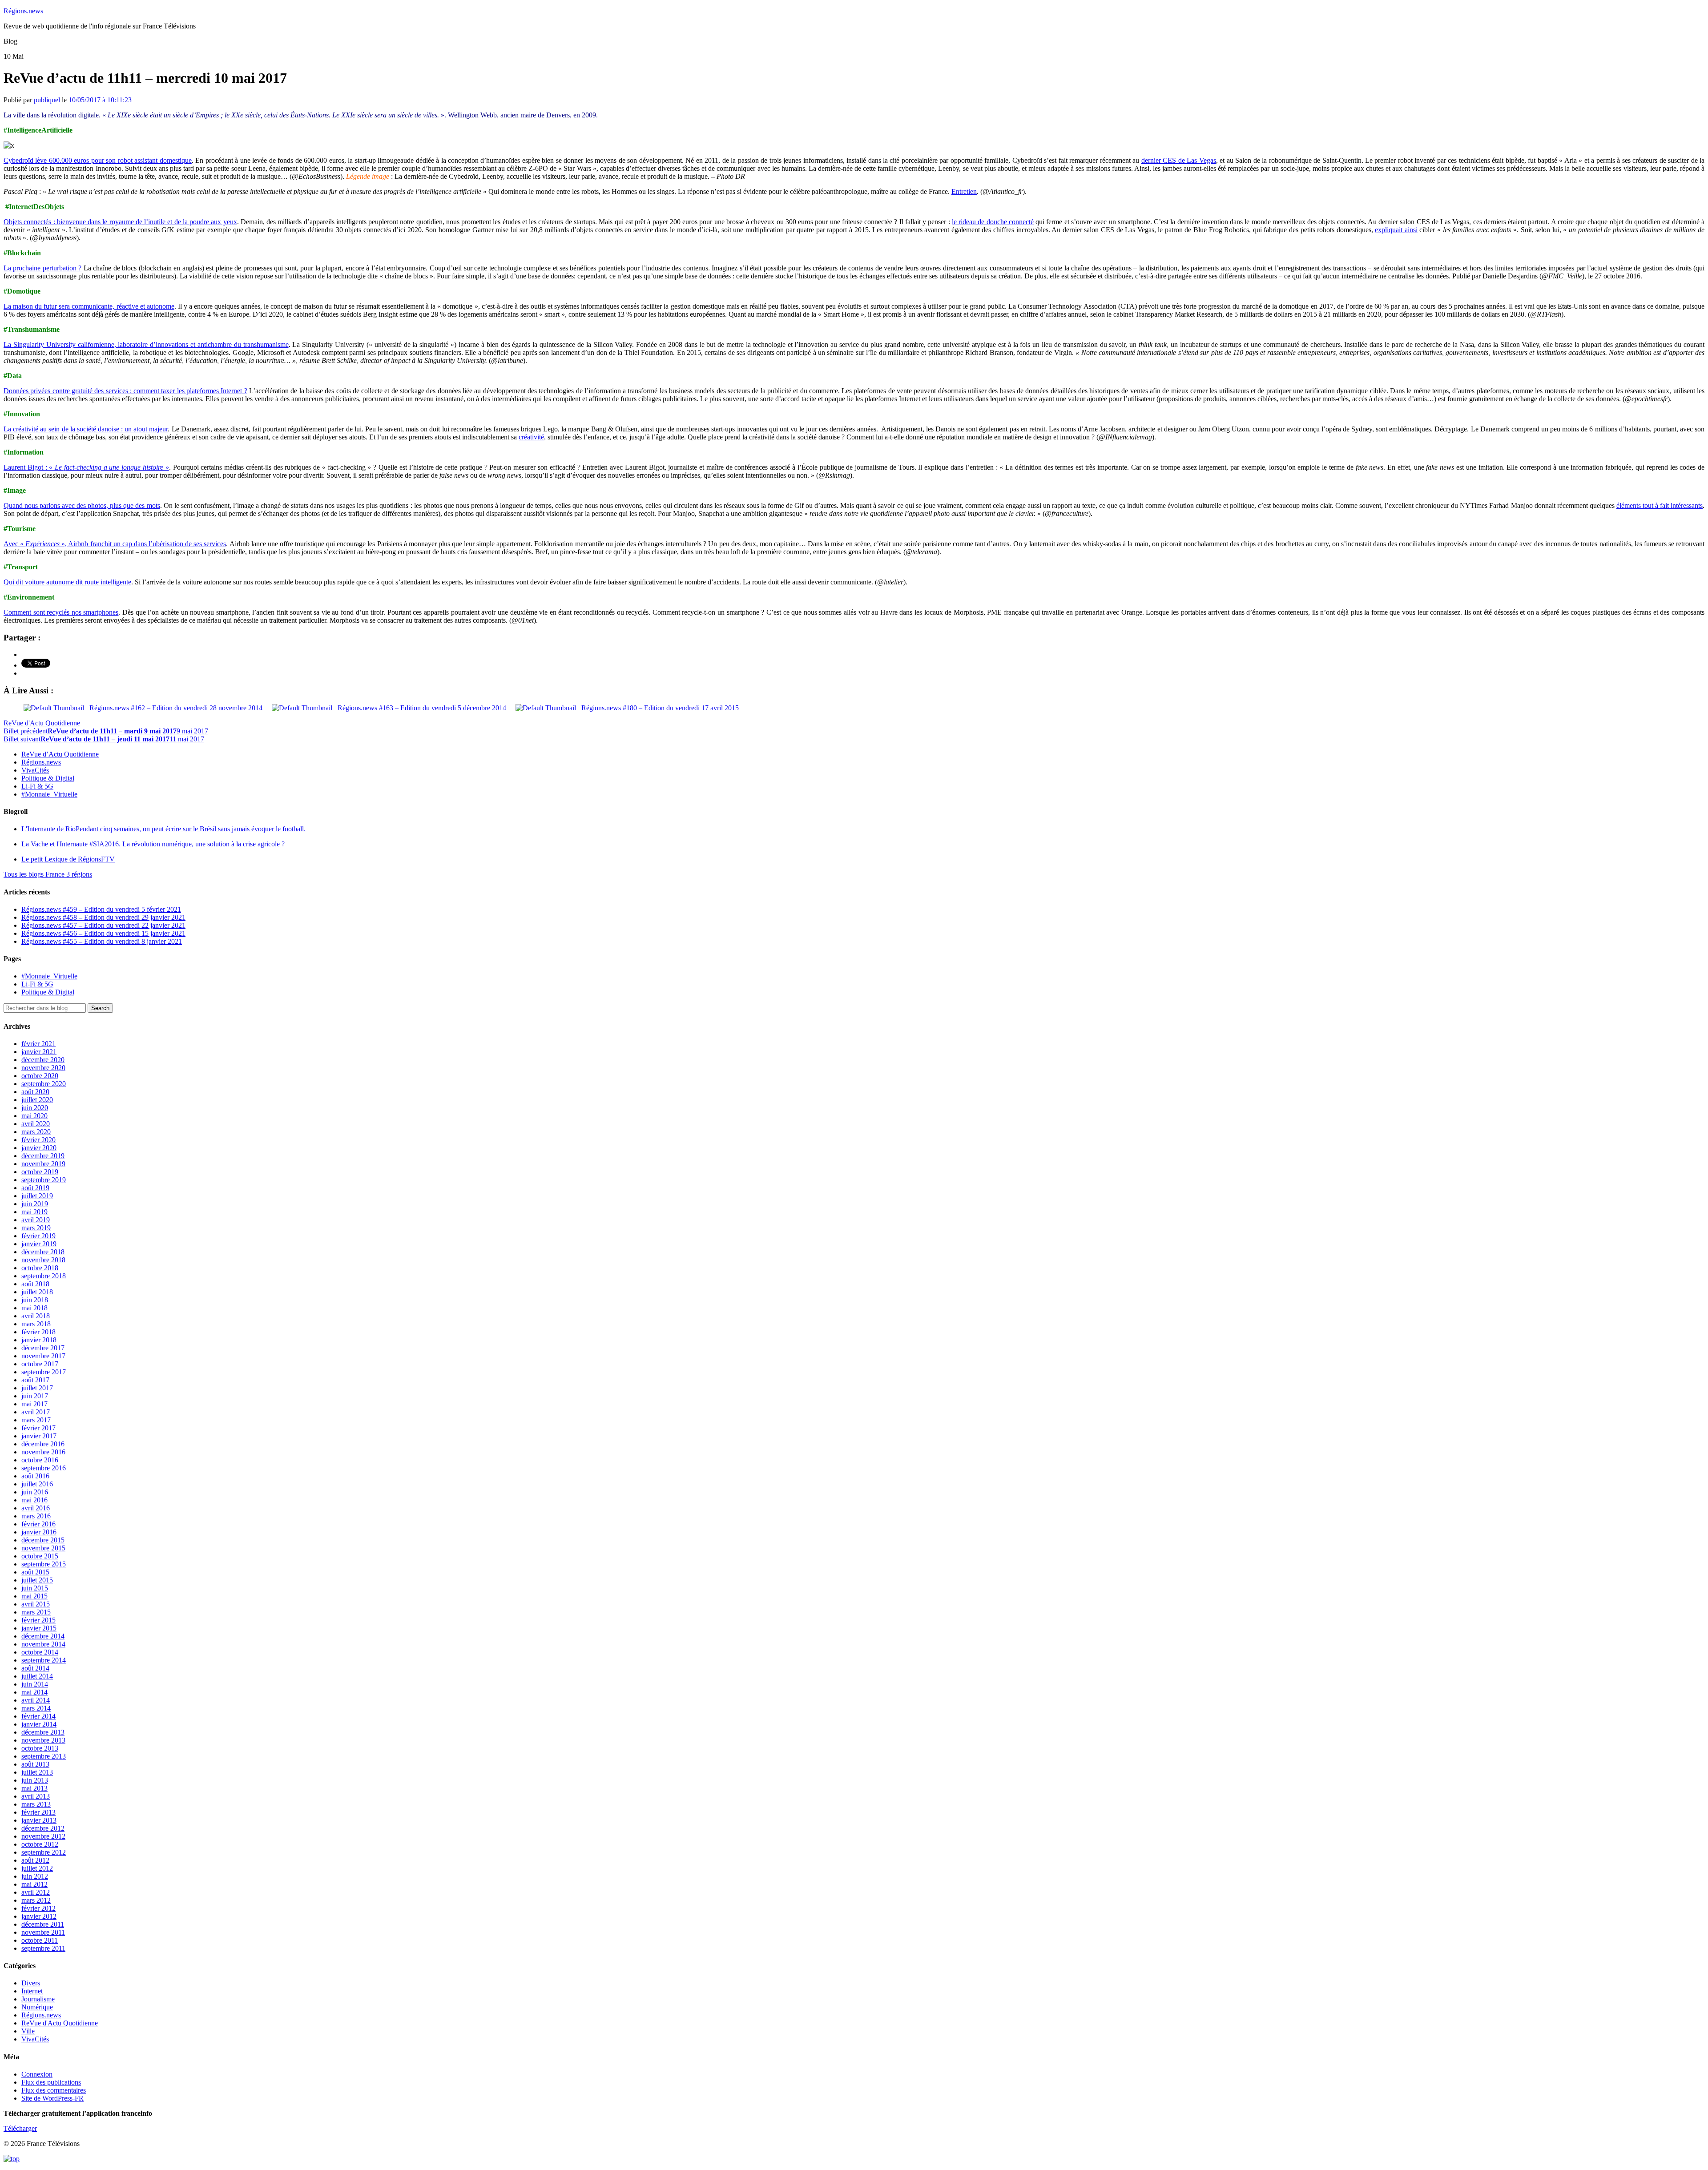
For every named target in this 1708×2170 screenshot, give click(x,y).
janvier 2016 (39, 1532)
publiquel (47, 100)
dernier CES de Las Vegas (1179, 160)
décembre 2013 (43, 1732)
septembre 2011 (43, 1948)
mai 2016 (34, 1500)
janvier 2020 (39, 1148)
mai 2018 (34, 1308)
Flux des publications (51, 2082)
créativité (531, 437)
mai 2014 (34, 1692)
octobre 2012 (40, 1844)
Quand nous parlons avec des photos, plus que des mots (82, 505)
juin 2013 (35, 1780)
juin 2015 (35, 1588)
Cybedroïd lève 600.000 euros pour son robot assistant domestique (98, 160)
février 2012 (38, 1908)
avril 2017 (36, 1412)
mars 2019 (36, 1228)
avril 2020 (36, 1124)
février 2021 (38, 1044)
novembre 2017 (43, 1356)
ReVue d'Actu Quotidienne (42, 723)
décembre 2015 (43, 1540)
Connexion (37, 2074)
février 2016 (38, 1524)
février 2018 (38, 1332)
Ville (28, 2031)
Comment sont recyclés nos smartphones (61, 612)
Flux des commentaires (54, 2090)
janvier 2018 (39, 1340)
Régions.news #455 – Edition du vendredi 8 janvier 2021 (102, 941)
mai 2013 (34, 1788)
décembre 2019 (43, 1156)
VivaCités (35, 770)
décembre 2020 (43, 1060)
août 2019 (35, 1188)
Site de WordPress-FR (52, 2098)
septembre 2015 (44, 1564)
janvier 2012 (39, 1916)
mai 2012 (34, 1884)
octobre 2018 (40, 1268)
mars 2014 (36, 1708)
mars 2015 (36, 1612)
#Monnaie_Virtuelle (49, 794)
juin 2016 (35, 1492)
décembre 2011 (43, 1924)
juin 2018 (35, 1300)
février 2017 (38, 1428)
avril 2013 (36, 1796)
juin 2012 (35, 1876)
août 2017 (35, 1380)
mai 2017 (34, 1404)
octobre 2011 (40, 1940)
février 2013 (38, 1812)
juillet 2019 (37, 1196)
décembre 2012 (43, 1828)
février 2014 (38, 1716)
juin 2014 (35, 1684)
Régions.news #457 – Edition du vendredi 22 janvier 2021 (103, 925)
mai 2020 (34, 1116)
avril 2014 (36, 1700)
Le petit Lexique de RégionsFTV (68, 859)
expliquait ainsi (1396, 230)
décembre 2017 (43, 1348)
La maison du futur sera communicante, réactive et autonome (89, 306)
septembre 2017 (44, 1372)
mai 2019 (34, 1212)
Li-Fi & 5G (37, 786)
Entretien (964, 191)
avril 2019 (36, 1220)
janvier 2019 (39, 1244)
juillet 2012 (37, 1868)
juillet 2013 (37, 1772)
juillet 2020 (37, 1100)
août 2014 (35, 1668)
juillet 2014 (37, 1676)
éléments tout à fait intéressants (1660, 505)
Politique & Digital (48, 778)
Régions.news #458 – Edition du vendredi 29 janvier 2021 (103, 917)
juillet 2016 (37, 1484)
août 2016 (35, 1476)
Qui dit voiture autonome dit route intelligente (67, 582)
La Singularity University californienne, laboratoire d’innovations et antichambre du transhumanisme (146, 344)
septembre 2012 (44, 1852)
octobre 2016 (40, 1460)
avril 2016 (36, 1508)
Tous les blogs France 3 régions (48, 874)
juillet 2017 (37, 1388)
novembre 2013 (43, 1740)
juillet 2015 (37, 1580)
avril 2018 (36, 1316)
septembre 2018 (44, 1276)
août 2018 (35, 1284)
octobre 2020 (40, 1076)
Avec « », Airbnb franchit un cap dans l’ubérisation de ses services (115, 544)
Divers (31, 1983)
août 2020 (35, 1092)
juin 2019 (35, 1204)
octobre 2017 (40, 1364)
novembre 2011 (43, 1932)
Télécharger (20, 2128)
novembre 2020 (43, 1068)
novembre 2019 (43, 1164)
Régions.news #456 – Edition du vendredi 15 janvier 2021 (103, 933)
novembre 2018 (43, 1260)
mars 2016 (36, 1516)
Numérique (37, 2007)
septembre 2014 (44, 1660)
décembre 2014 (43, 1636)
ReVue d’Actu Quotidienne (60, 754)
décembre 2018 (43, 1252)
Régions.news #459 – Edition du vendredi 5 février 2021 (101, 909)
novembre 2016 (43, 1452)
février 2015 (38, 1620)
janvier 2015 (39, 1628)
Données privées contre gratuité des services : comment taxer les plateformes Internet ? (125, 391)
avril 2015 (36, 1604)
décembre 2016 (43, 1444)
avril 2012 (36, 1892)
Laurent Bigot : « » (86, 467)
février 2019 (38, 1236)
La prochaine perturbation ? (42, 268)
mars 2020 (36, 1132)
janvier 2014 (39, 1724)
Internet (32, 1991)
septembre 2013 (44, 1756)
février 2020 (38, 1140)
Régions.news (23, 11)
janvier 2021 (39, 1052)
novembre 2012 (43, 1836)
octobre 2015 (40, 1556)
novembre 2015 (43, 1548)
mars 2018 (36, 1324)
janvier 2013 (39, 1820)
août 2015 (35, 1572)
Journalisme (38, 1999)
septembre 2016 (44, 1468)
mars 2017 (36, 1420)
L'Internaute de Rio (163, 829)
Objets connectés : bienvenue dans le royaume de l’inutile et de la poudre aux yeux (120, 222)
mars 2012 (36, 1900)
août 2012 (35, 1860)
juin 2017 (35, 1396)
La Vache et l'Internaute (153, 844)
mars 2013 (36, 1804)
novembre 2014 (43, 1644)
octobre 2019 (40, 1172)
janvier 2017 (39, 1436)
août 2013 (35, 1764)
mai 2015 (34, 1596)
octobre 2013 (40, 1748)
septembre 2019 (44, 1180)
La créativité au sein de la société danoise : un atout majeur (86, 429)
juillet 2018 (37, 1292)
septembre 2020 (44, 1084)
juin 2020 (35, 1108)
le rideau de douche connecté (993, 222)
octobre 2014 (40, 1652)
